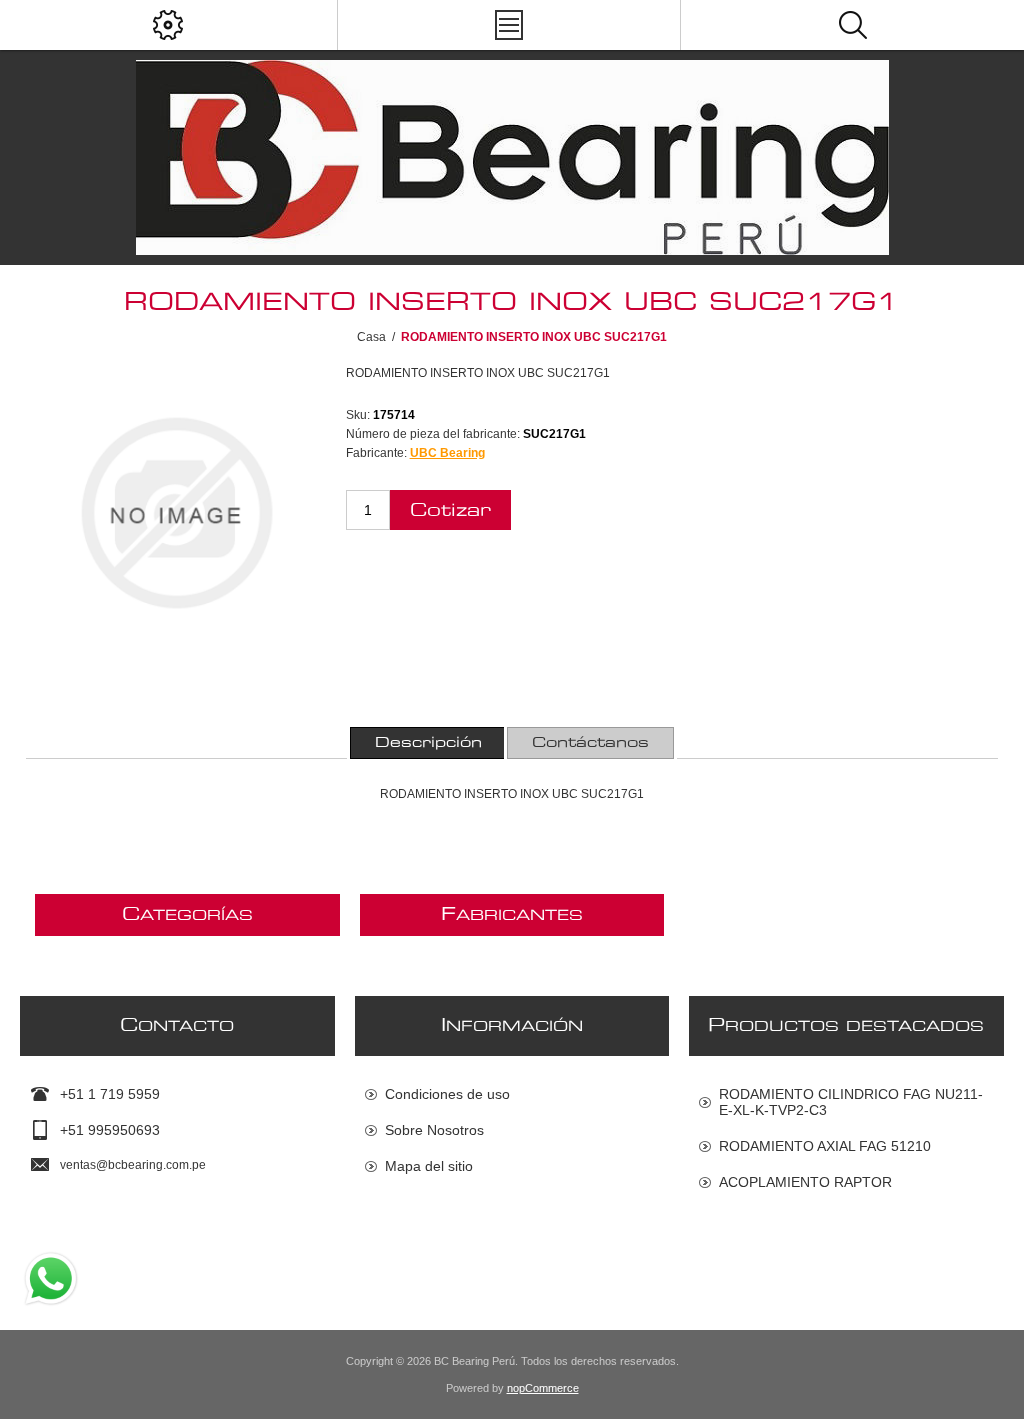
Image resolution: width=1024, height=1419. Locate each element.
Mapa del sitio (429, 1166)
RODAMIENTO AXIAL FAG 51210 (825, 1146)
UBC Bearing (447, 453)
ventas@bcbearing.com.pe (133, 1165)
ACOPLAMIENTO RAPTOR (805, 1182)
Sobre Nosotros (434, 1130)
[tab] (428, 743)
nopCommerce (543, 1388)
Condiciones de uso (447, 1094)
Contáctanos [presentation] (590, 743)
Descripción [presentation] (428, 743)
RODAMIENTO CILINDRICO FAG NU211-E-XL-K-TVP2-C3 (851, 1102)
